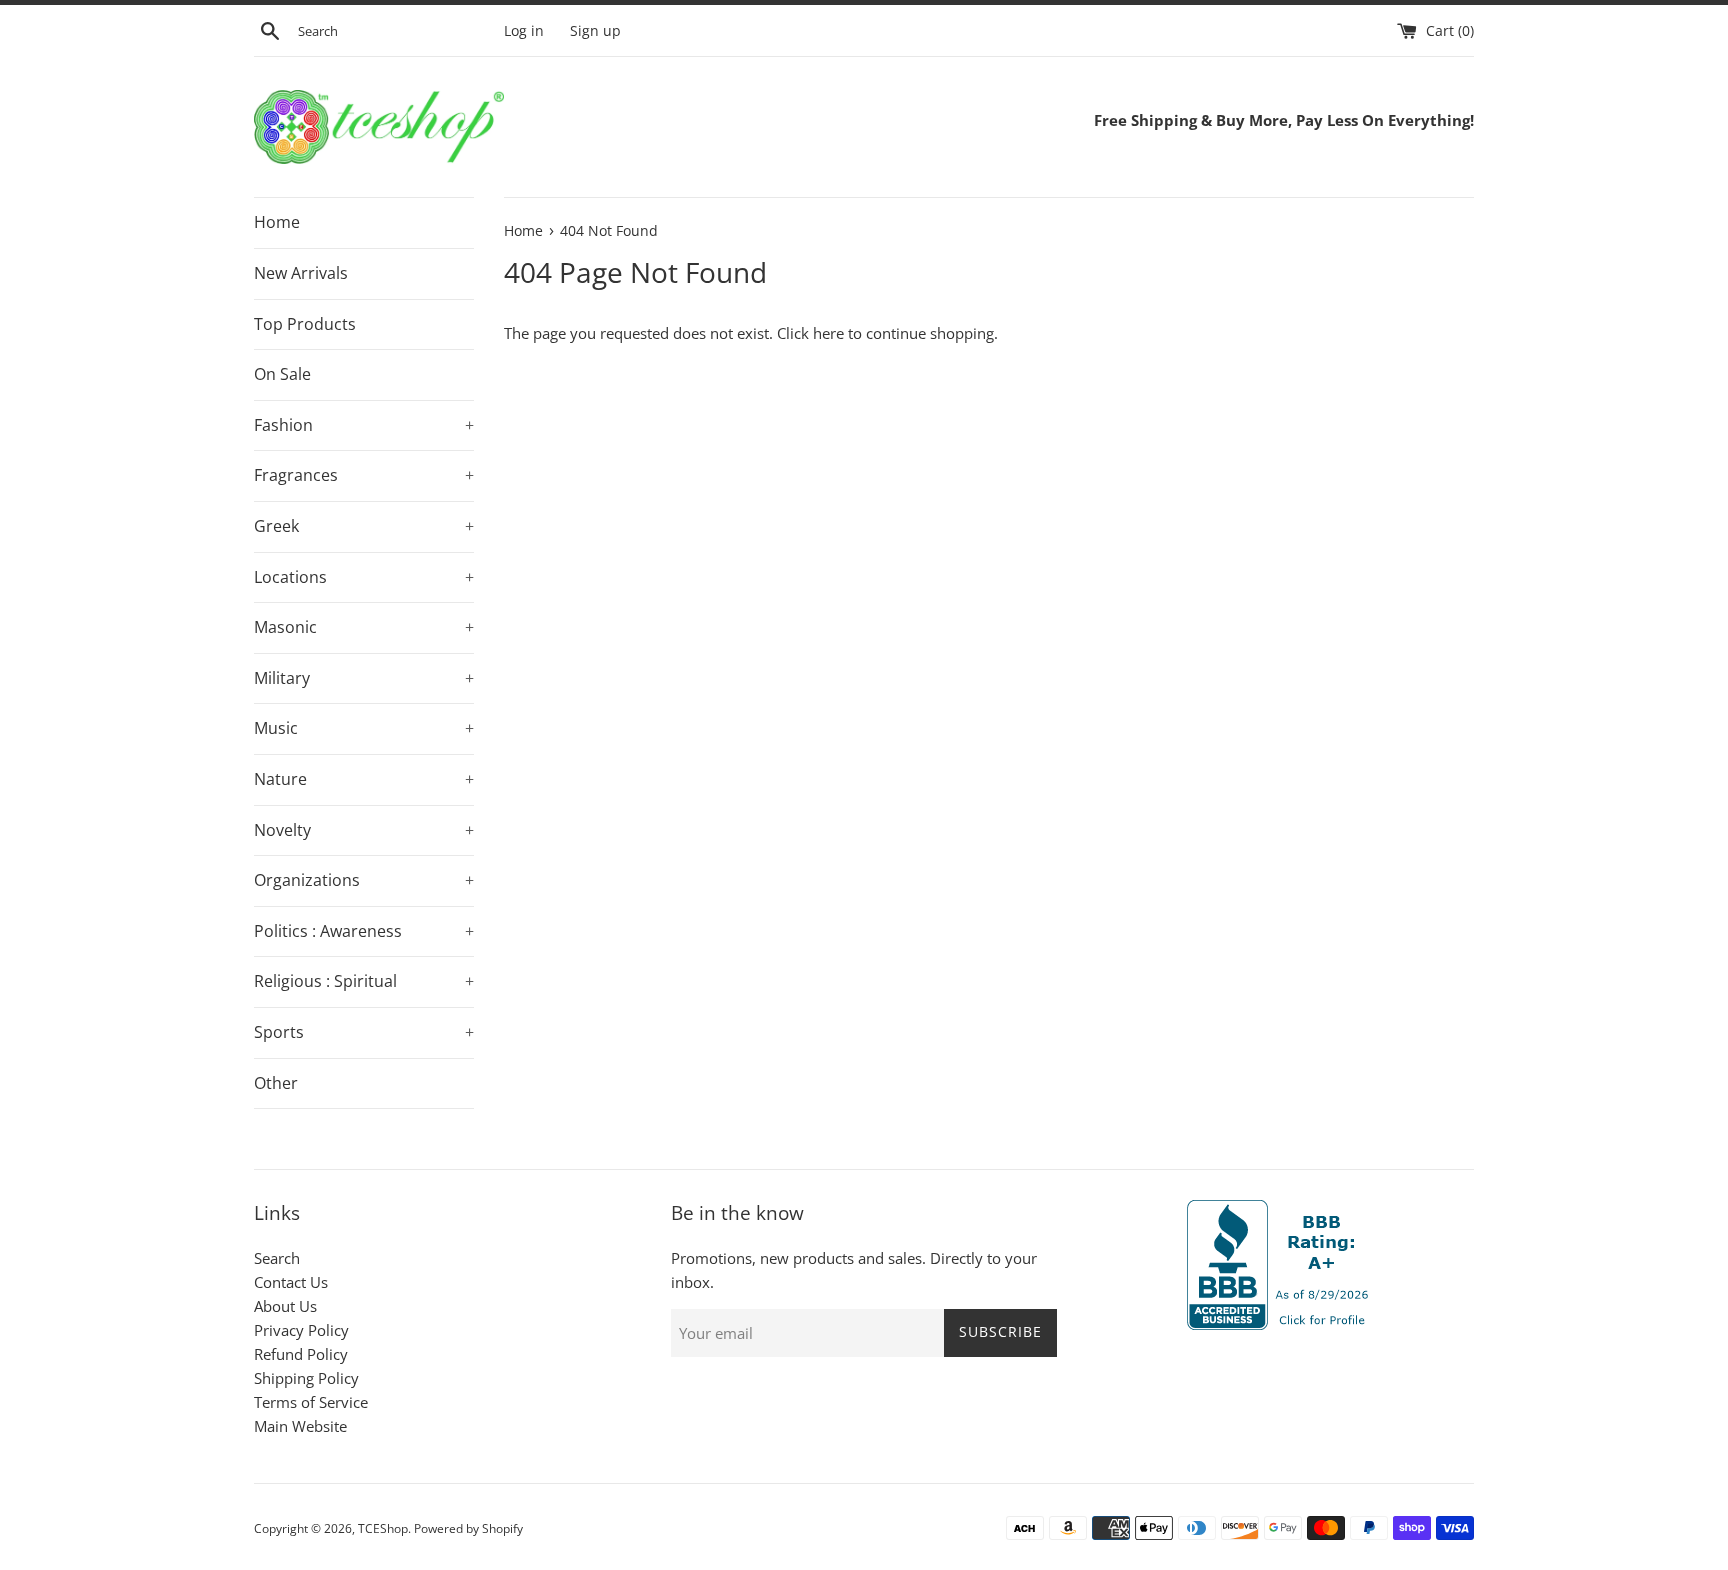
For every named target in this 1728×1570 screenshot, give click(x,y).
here (828, 333)
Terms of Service (311, 1402)
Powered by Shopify (468, 1528)
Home (277, 222)
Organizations (364, 880)
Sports (364, 1032)
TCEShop (383, 1528)
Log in (524, 31)
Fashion (364, 425)
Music (364, 728)
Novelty (364, 830)
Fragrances (364, 475)
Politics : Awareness (364, 931)
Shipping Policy (306, 1378)
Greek (364, 526)
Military (364, 678)
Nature (364, 779)
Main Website (300, 1426)
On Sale (282, 374)
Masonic (364, 627)
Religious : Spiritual (364, 981)
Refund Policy (301, 1354)
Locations (364, 577)
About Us (285, 1306)
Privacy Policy (301, 1330)
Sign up (595, 31)
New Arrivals (301, 273)
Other (276, 1083)
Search (277, 1258)
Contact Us (291, 1282)
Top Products (305, 324)
